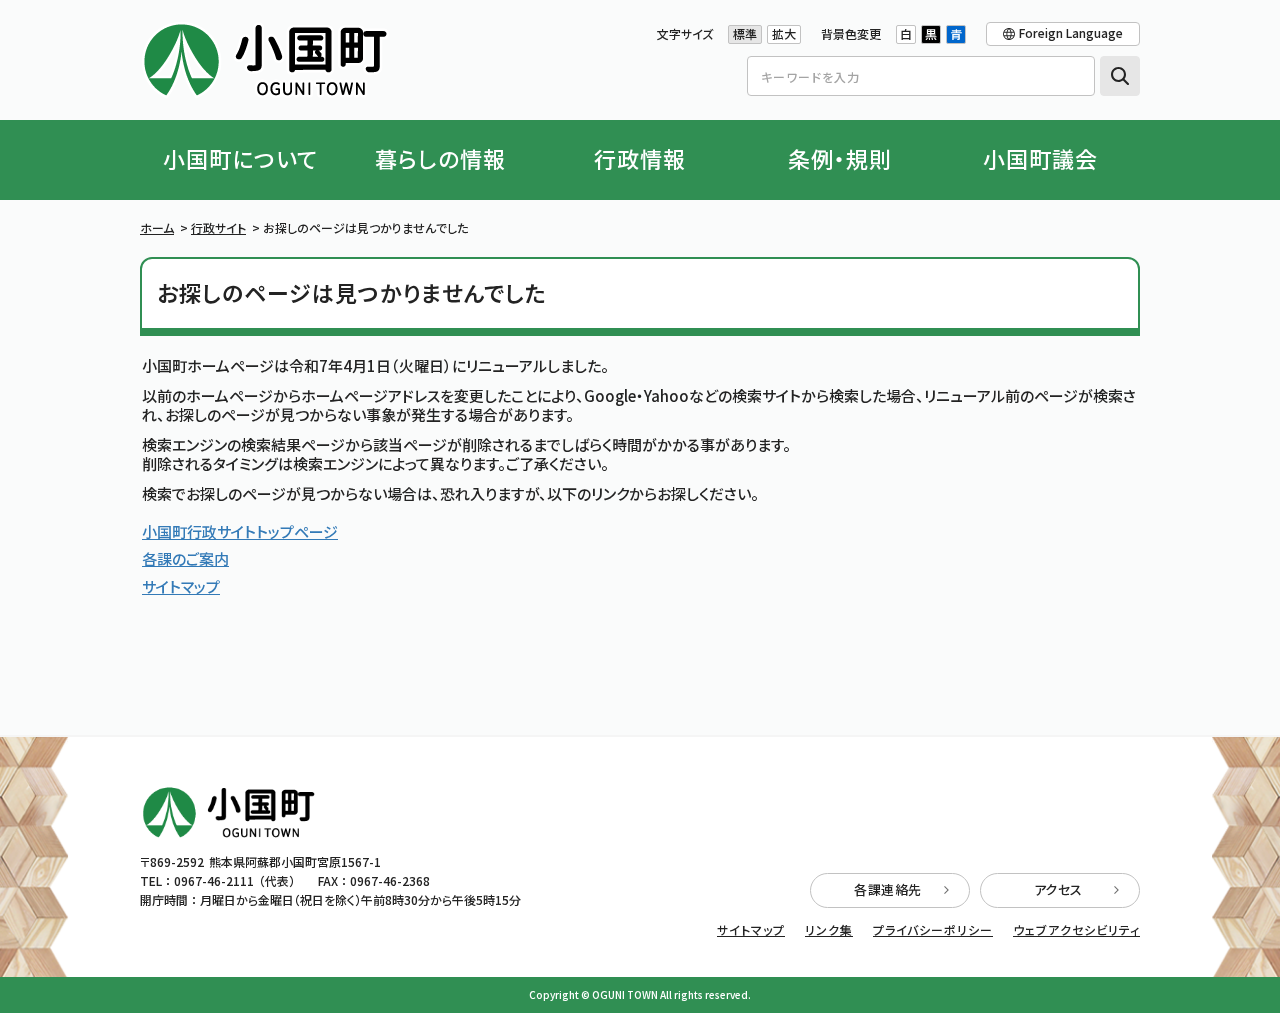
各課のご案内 (185, 558)
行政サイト (218, 227)
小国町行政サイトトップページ (240, 531)
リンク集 (829, 930)
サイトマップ (181, 586)
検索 (1120, 76)
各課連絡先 (888, 889)
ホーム (157, 227)
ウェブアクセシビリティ (1076, 930)
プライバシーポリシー (933, 930)
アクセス (1058, 889)
